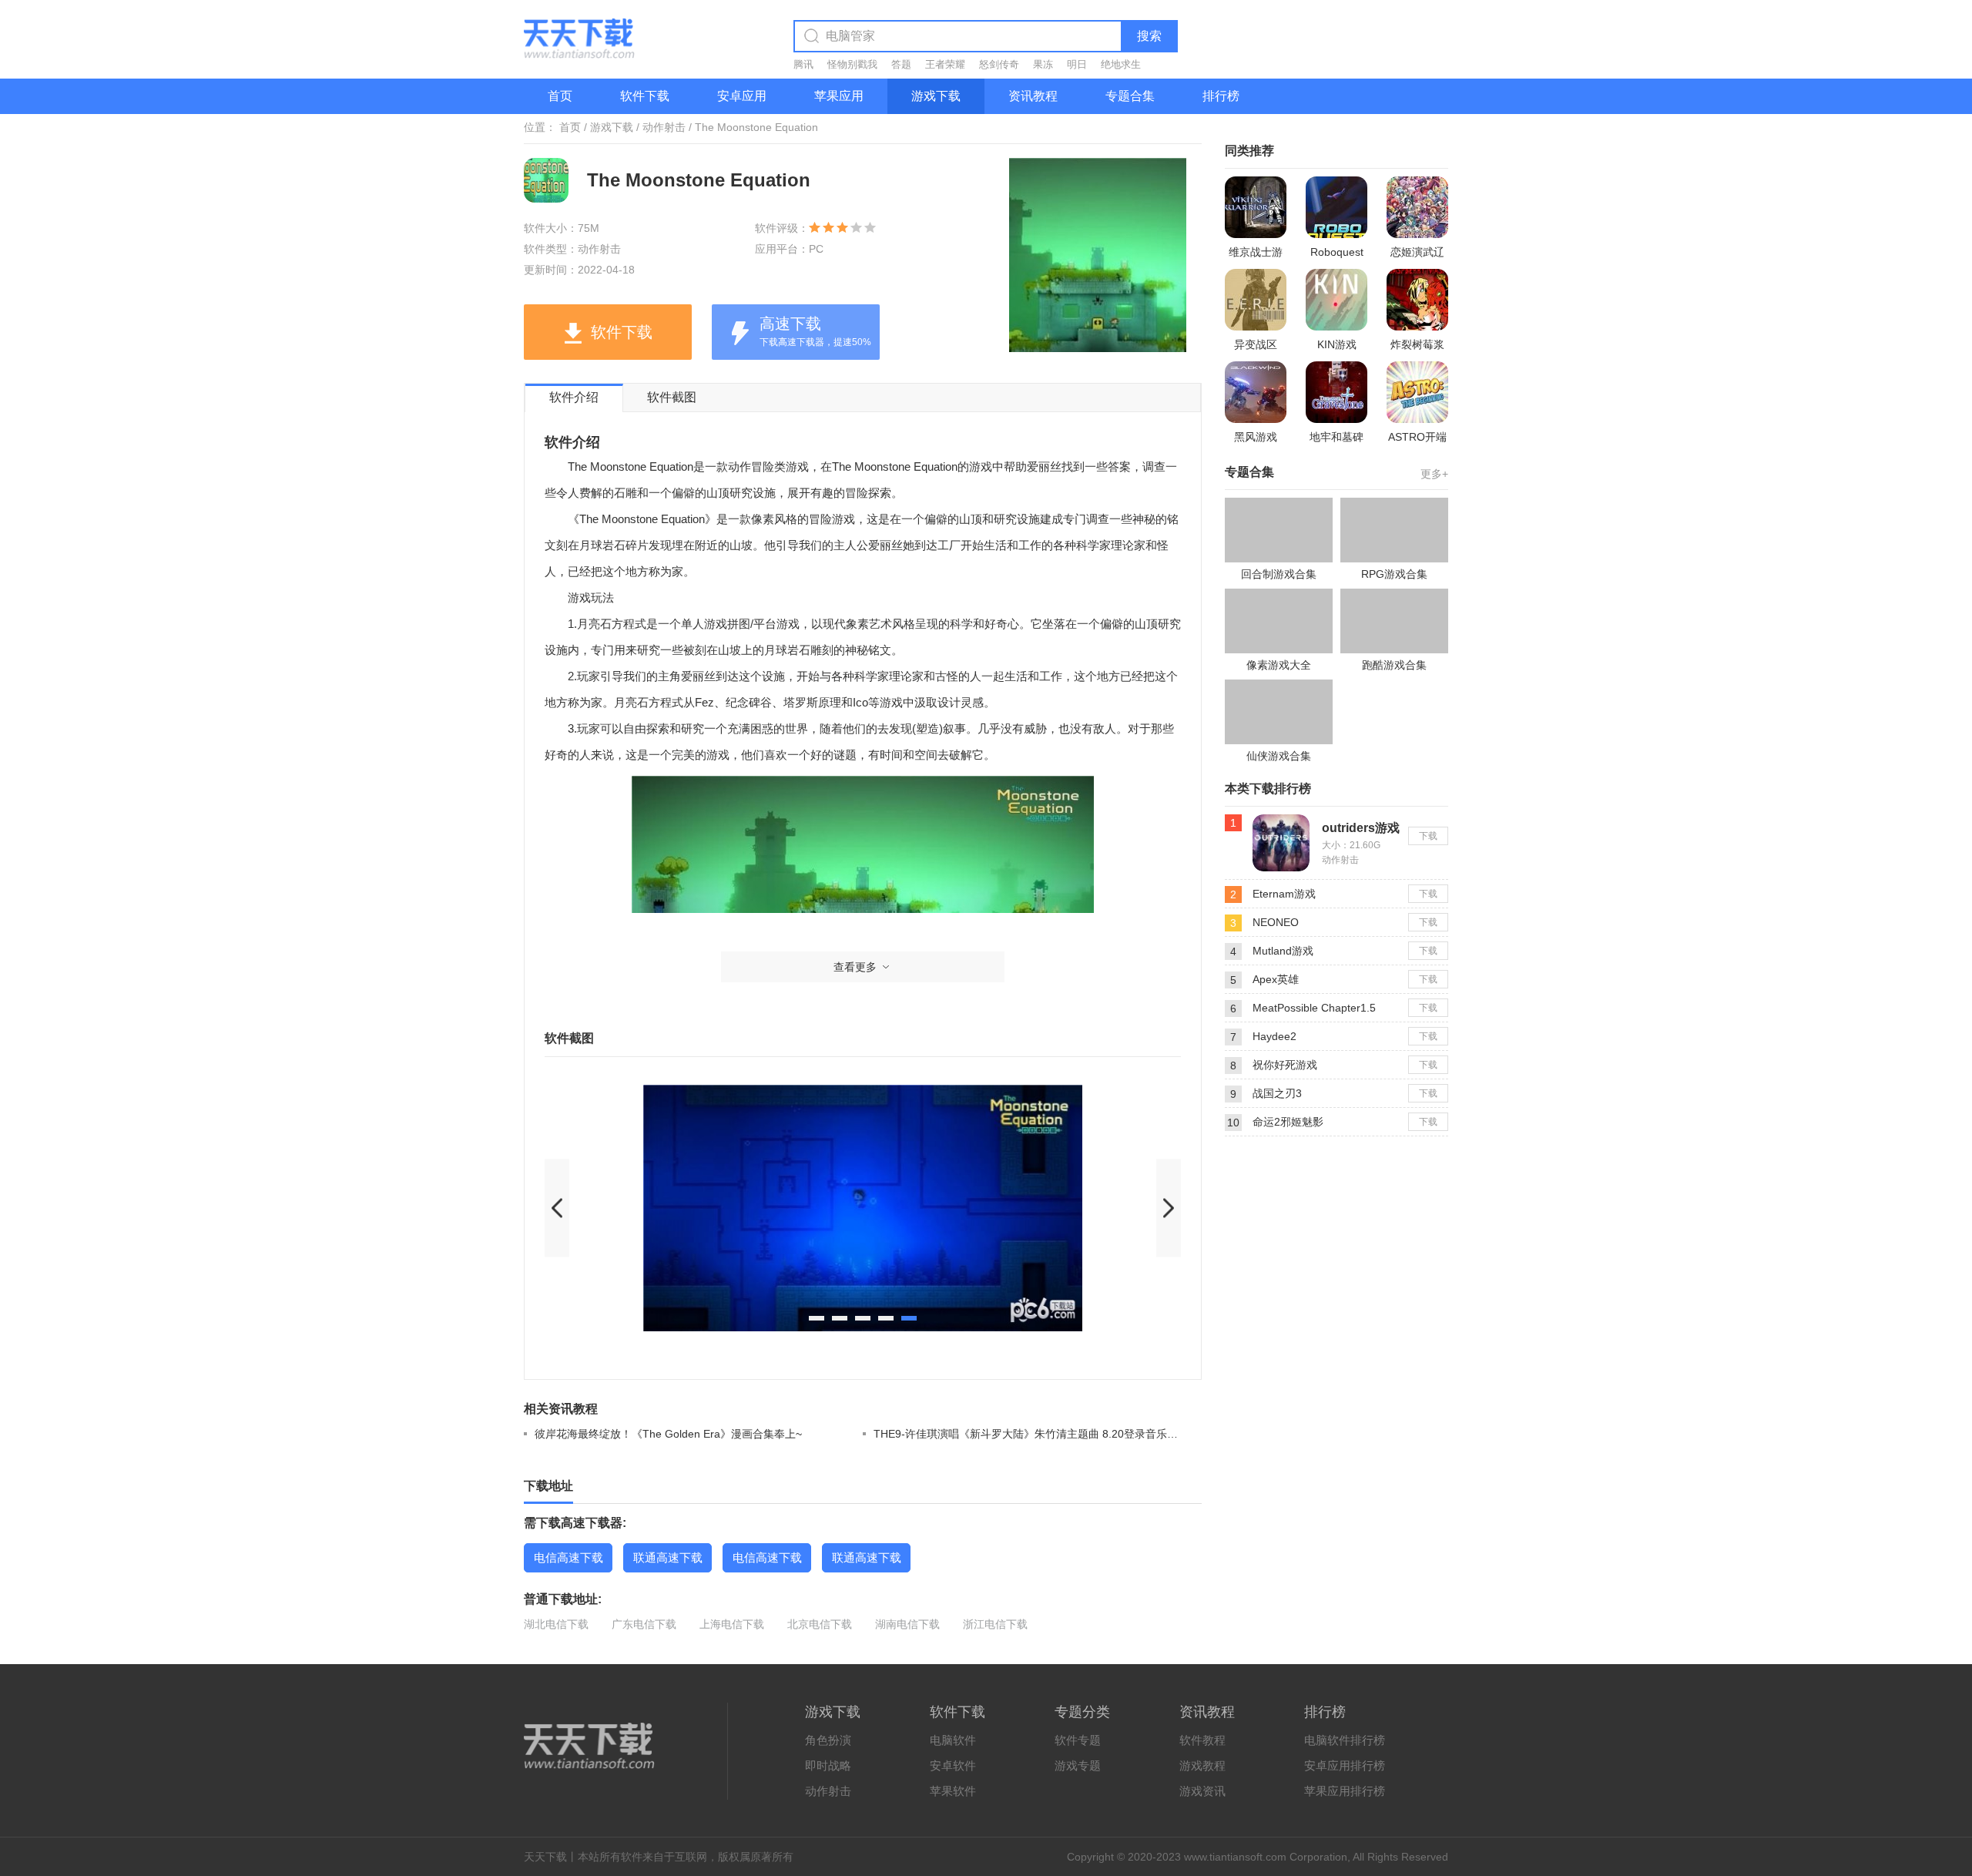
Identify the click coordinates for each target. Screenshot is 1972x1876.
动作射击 (664, 127)
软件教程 (1202, 1740)
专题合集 (1130, 96)
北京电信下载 (820, 1624)
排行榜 (1221, 96)
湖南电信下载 (907, 1624)
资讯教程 (1033, 96)
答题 (901, 64)
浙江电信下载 (995, 1624)
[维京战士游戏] (1256, 207)
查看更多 (855, 967)
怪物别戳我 (852, 64)
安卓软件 (953, 1765)
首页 (560, 96)
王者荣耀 (945, 64)
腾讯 (803, 64)
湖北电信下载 (556, 1624)
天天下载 (545, 1857)
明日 (1077, 64)
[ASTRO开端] (1417, 392)
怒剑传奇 (999, 64)
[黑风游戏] (1256, 392)
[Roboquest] (1336, 207)
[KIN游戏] (1336, 300)
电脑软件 (953, 1740)
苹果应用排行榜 (1345, 1791)
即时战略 (828, 1765)
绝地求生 (1121, 64)
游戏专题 (1078, 1765)
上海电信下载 (732, 1624)
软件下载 (645, 96)
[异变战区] (1256, 300)
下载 (1428, 836)
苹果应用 (839, 96)
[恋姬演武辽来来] (1417, 207)
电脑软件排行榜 (1345, 1740)
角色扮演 (828, 1740)
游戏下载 (936, 96)
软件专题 (1078, 1740)
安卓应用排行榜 (1345, 1765)
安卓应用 (742, 96)
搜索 (1149, 36)
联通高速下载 (668, 1557)
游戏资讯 (1202, 1791)
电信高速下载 (568, 1557)
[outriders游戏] (1281, 821)
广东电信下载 (644, 1624)
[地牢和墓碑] (1336, 392)
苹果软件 (953, 1791)
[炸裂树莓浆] (1417, 300)
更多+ (1434, 474)
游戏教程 (1202, 1765)
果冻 (1043, 64)
